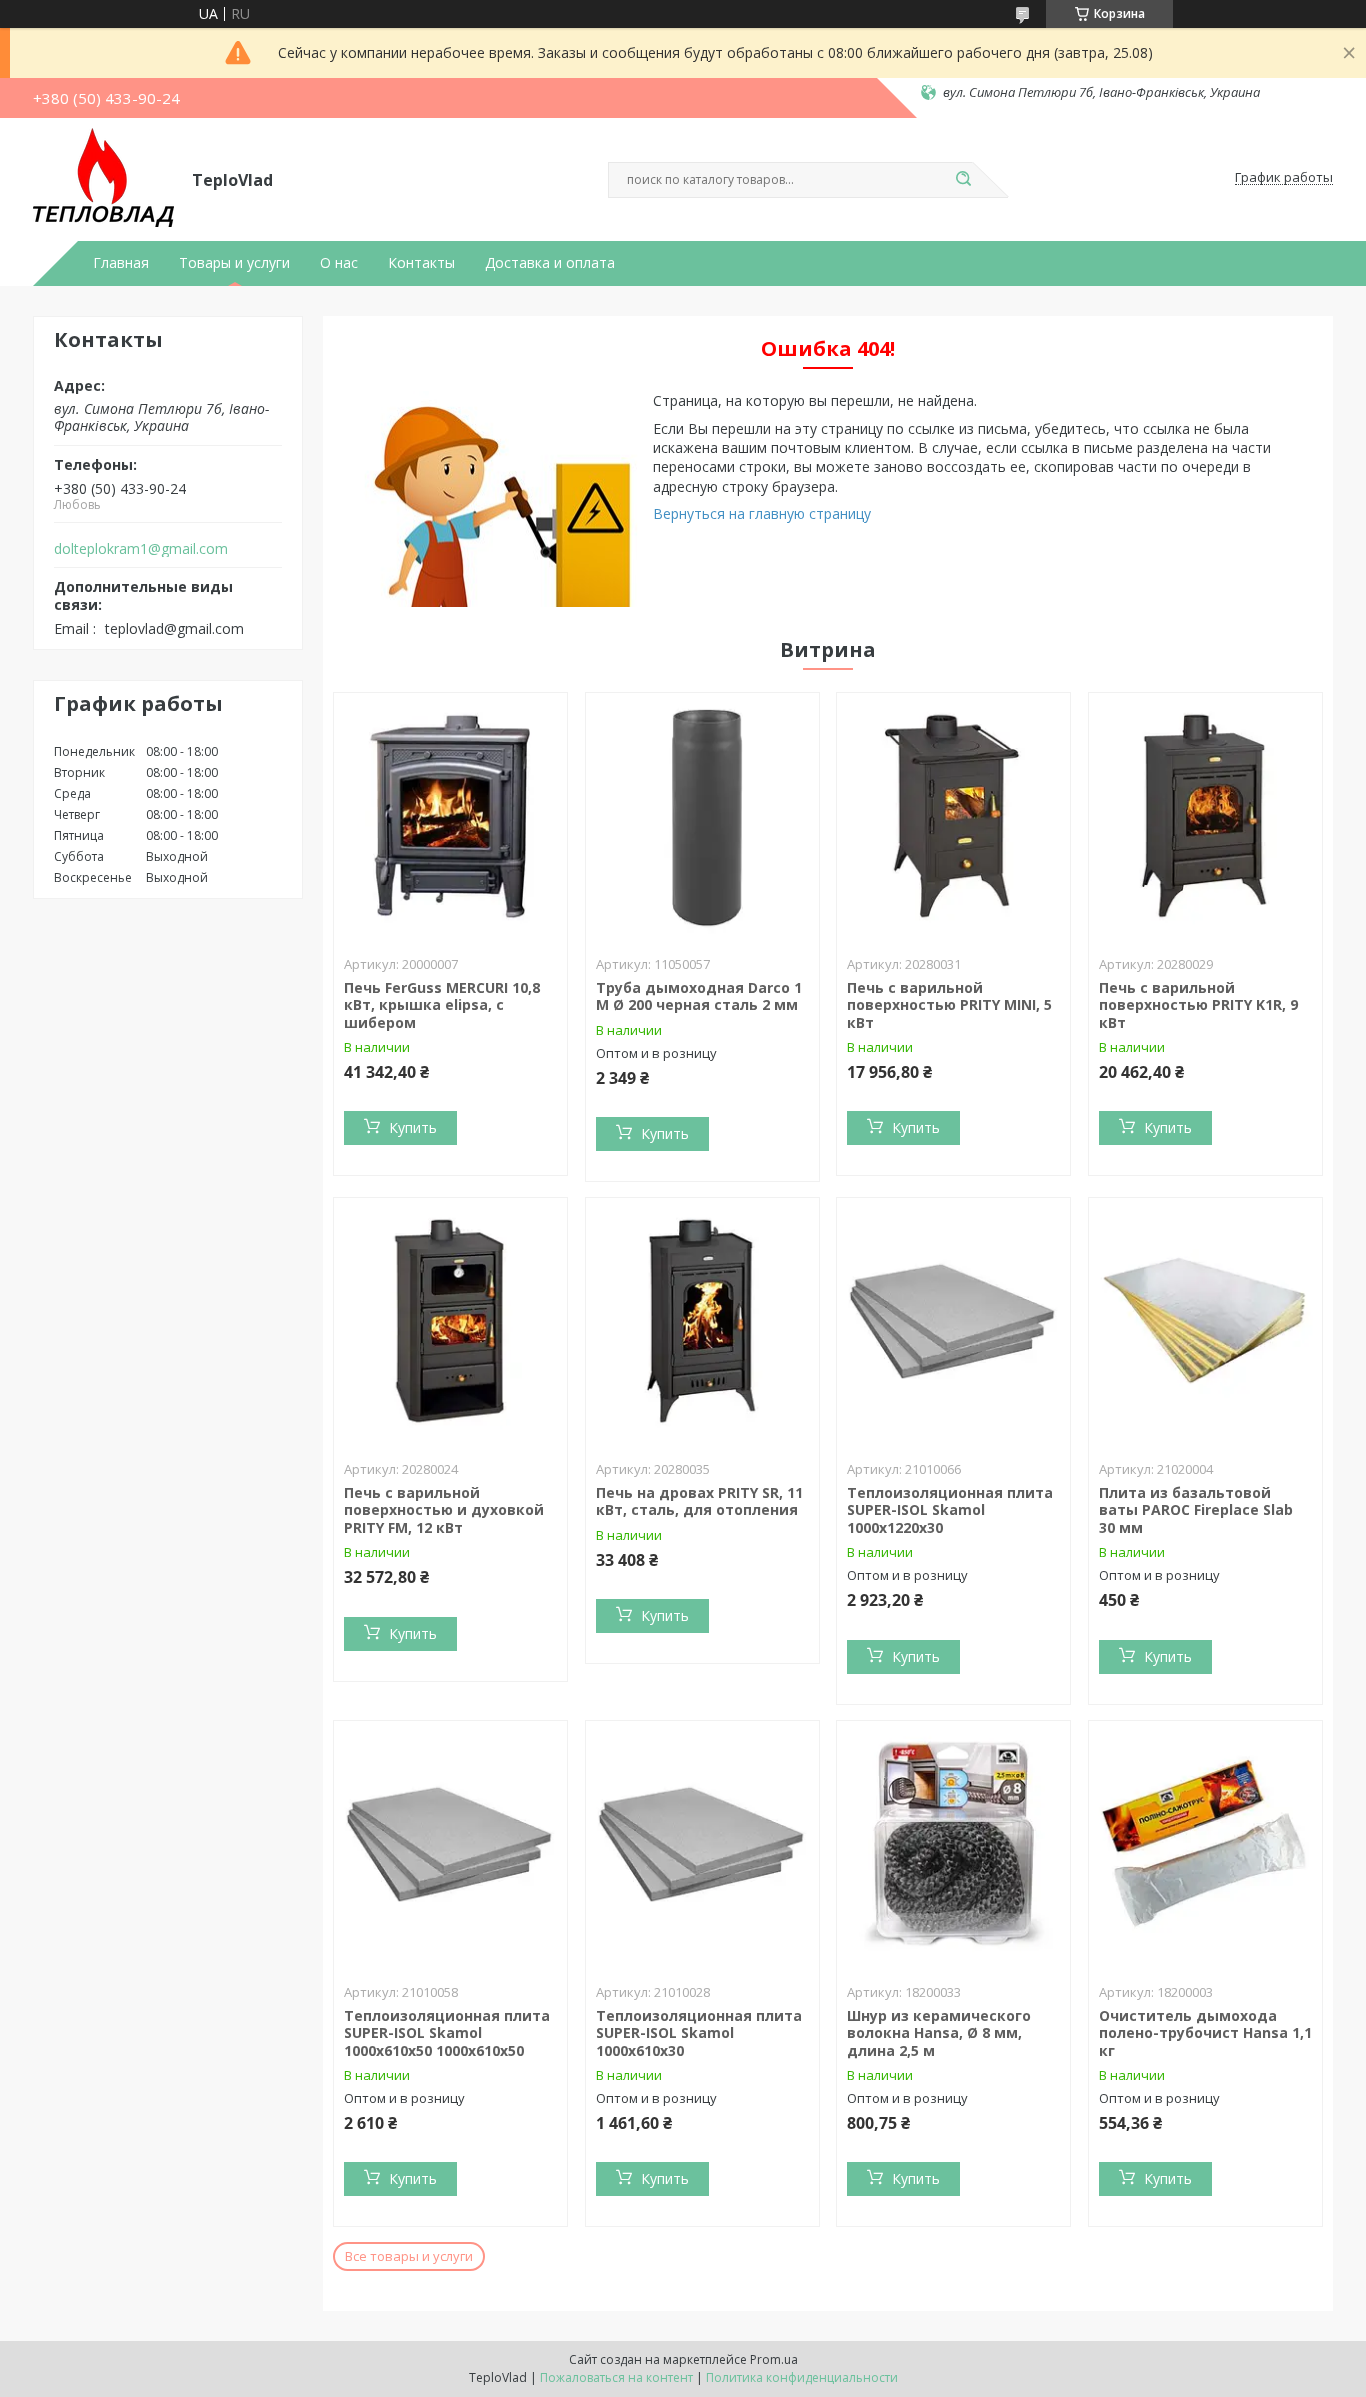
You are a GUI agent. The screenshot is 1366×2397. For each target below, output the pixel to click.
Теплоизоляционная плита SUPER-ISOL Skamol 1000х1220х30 (950, 1510)
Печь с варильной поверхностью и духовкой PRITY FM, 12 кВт (444, 1510)
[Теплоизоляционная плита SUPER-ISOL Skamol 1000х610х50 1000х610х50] (450, 1846)
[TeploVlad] (103, 178)
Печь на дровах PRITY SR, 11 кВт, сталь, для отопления (699, 1501)
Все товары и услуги (409, 2256)
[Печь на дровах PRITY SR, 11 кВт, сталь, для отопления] (702, 1323)
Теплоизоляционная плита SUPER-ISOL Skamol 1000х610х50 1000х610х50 (447, 2033)
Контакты (421, 263)
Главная (121, 263)
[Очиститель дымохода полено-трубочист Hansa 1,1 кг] (1205, 1846)
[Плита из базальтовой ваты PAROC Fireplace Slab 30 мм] (1205, 1323)
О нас (339, 263)
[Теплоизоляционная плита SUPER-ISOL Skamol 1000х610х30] (702, 1846)
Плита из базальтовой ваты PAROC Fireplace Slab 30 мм (1196, 1510)
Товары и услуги (234, 263)
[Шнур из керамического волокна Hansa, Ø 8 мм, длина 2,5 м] (953, 1846)
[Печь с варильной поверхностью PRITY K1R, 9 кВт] (1205, 818)
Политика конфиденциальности (802, 2377)
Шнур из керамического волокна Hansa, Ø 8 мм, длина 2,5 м (939, 2033)
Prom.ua (774, 2359)
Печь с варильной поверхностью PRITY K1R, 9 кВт (1198, 1005)
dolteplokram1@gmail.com (141, 549)
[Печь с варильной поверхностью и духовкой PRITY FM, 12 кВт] (450, 1323)
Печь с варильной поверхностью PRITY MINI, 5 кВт (949, 1005)
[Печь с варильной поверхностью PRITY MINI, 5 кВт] (953, 818)
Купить (413, 1127)
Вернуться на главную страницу (762, 513)
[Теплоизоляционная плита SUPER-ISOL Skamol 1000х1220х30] (953, 1323)
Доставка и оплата (550, 263)
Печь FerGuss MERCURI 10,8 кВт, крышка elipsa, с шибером (442, 1005)
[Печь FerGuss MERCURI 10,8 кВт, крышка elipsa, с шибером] (450, 818)
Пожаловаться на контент (616, 2377)
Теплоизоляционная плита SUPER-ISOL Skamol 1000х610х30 (699, 2033)
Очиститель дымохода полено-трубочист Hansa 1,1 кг (1205, 2033)
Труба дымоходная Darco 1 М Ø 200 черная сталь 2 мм (699, 996)
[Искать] (963, 180)
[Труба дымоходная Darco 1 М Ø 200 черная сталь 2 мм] (702, 818)
